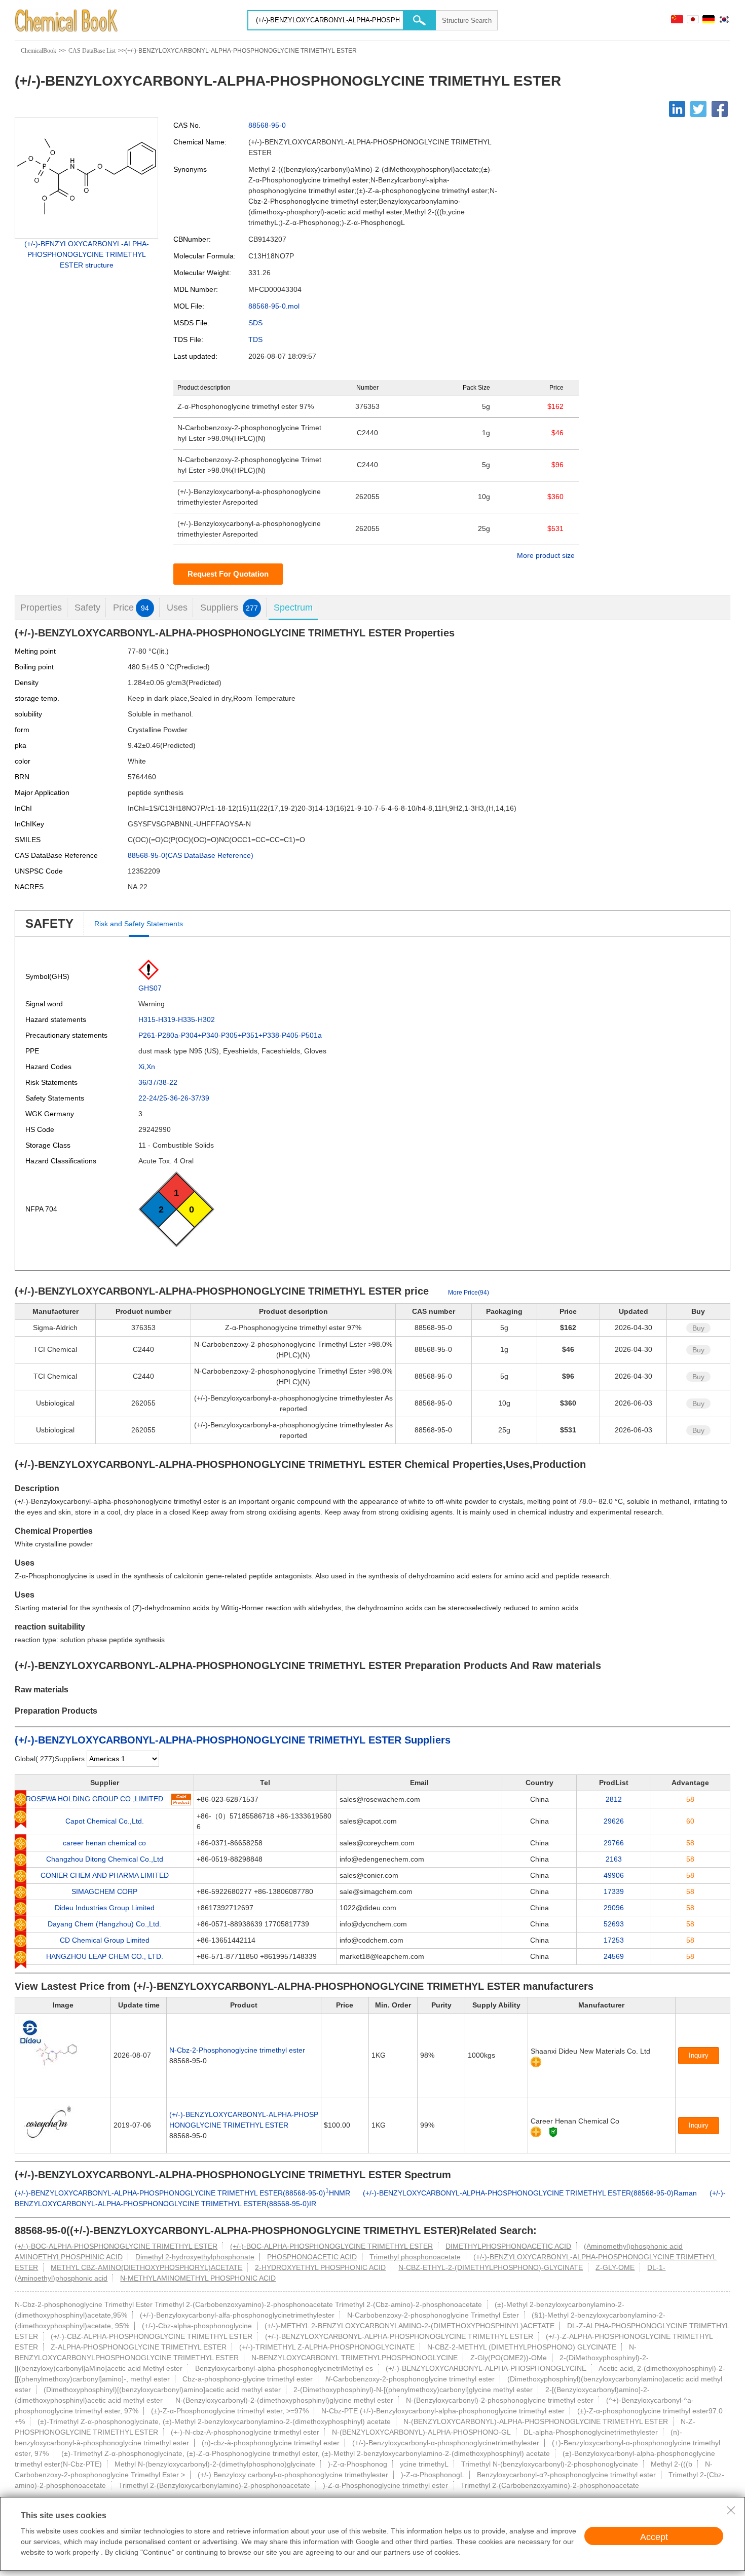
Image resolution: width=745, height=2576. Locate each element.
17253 (614, 1940)
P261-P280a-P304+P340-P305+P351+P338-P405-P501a (230, 1035)
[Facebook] (720, 109)
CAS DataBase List (92, 51)
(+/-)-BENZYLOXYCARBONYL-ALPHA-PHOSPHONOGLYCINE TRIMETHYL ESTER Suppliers (233, 1740)
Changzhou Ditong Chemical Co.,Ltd (105, 1859)
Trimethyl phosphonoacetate (415, 2257)
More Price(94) (469, 1293)
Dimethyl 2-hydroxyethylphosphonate (195, 2257)
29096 (614, 1908)
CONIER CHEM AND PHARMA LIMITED (105, 1875)
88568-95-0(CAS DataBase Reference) (191, 855)
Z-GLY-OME (615, 2267)
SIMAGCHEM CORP (104, 1891)
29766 (614, 1843)
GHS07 (150, 988)
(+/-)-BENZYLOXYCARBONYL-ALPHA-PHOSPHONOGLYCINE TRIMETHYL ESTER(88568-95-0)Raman (530, 2193)
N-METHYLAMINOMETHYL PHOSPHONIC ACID (198, 2278)
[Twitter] (698, 109)
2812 (614, 1799)
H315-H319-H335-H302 (177, 1019)
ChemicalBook (39, 51)
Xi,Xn (147, 1067)
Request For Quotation (228, 574)
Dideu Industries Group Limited (105, 1908)
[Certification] (553, 2132)
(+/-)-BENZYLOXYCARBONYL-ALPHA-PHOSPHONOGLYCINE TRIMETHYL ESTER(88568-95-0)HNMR (182, 2193)
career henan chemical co (104, 1843)
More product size (546, 555)
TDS (255, 339)
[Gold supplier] (536, 2062)
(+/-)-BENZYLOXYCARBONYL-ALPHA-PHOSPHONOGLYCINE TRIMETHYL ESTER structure (87, 254)
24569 (614, 1956)
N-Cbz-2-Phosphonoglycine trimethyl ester (237, 2050)
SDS (255, 323)
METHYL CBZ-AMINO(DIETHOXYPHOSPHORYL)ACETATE (146, 2267)
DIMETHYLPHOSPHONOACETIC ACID (508, 2246)
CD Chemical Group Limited (105, 1940)
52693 (614, 1924)
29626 (614, 1821)
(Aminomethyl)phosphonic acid (633, 2246)
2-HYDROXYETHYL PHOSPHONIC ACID (320, 2267)
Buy (698, 1328)
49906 (614, 1875)
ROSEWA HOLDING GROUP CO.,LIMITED (95, 1799)
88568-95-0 (267, 125)
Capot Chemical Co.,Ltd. (105, 1821)
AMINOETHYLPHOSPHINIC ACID (69, 2257)
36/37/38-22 (158, 1082)
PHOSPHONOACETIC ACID (312, 2257)
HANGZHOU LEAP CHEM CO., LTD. (105, 1956)
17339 (614, 1891)
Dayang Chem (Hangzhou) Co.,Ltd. (104, 1924)
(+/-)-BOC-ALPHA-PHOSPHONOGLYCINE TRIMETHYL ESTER (116, 2246)
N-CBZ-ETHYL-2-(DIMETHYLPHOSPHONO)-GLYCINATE (491, 2267)
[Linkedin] (677, 109)
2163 (614, 1859)
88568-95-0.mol (274, 306)
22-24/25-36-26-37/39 (174, 1098)
